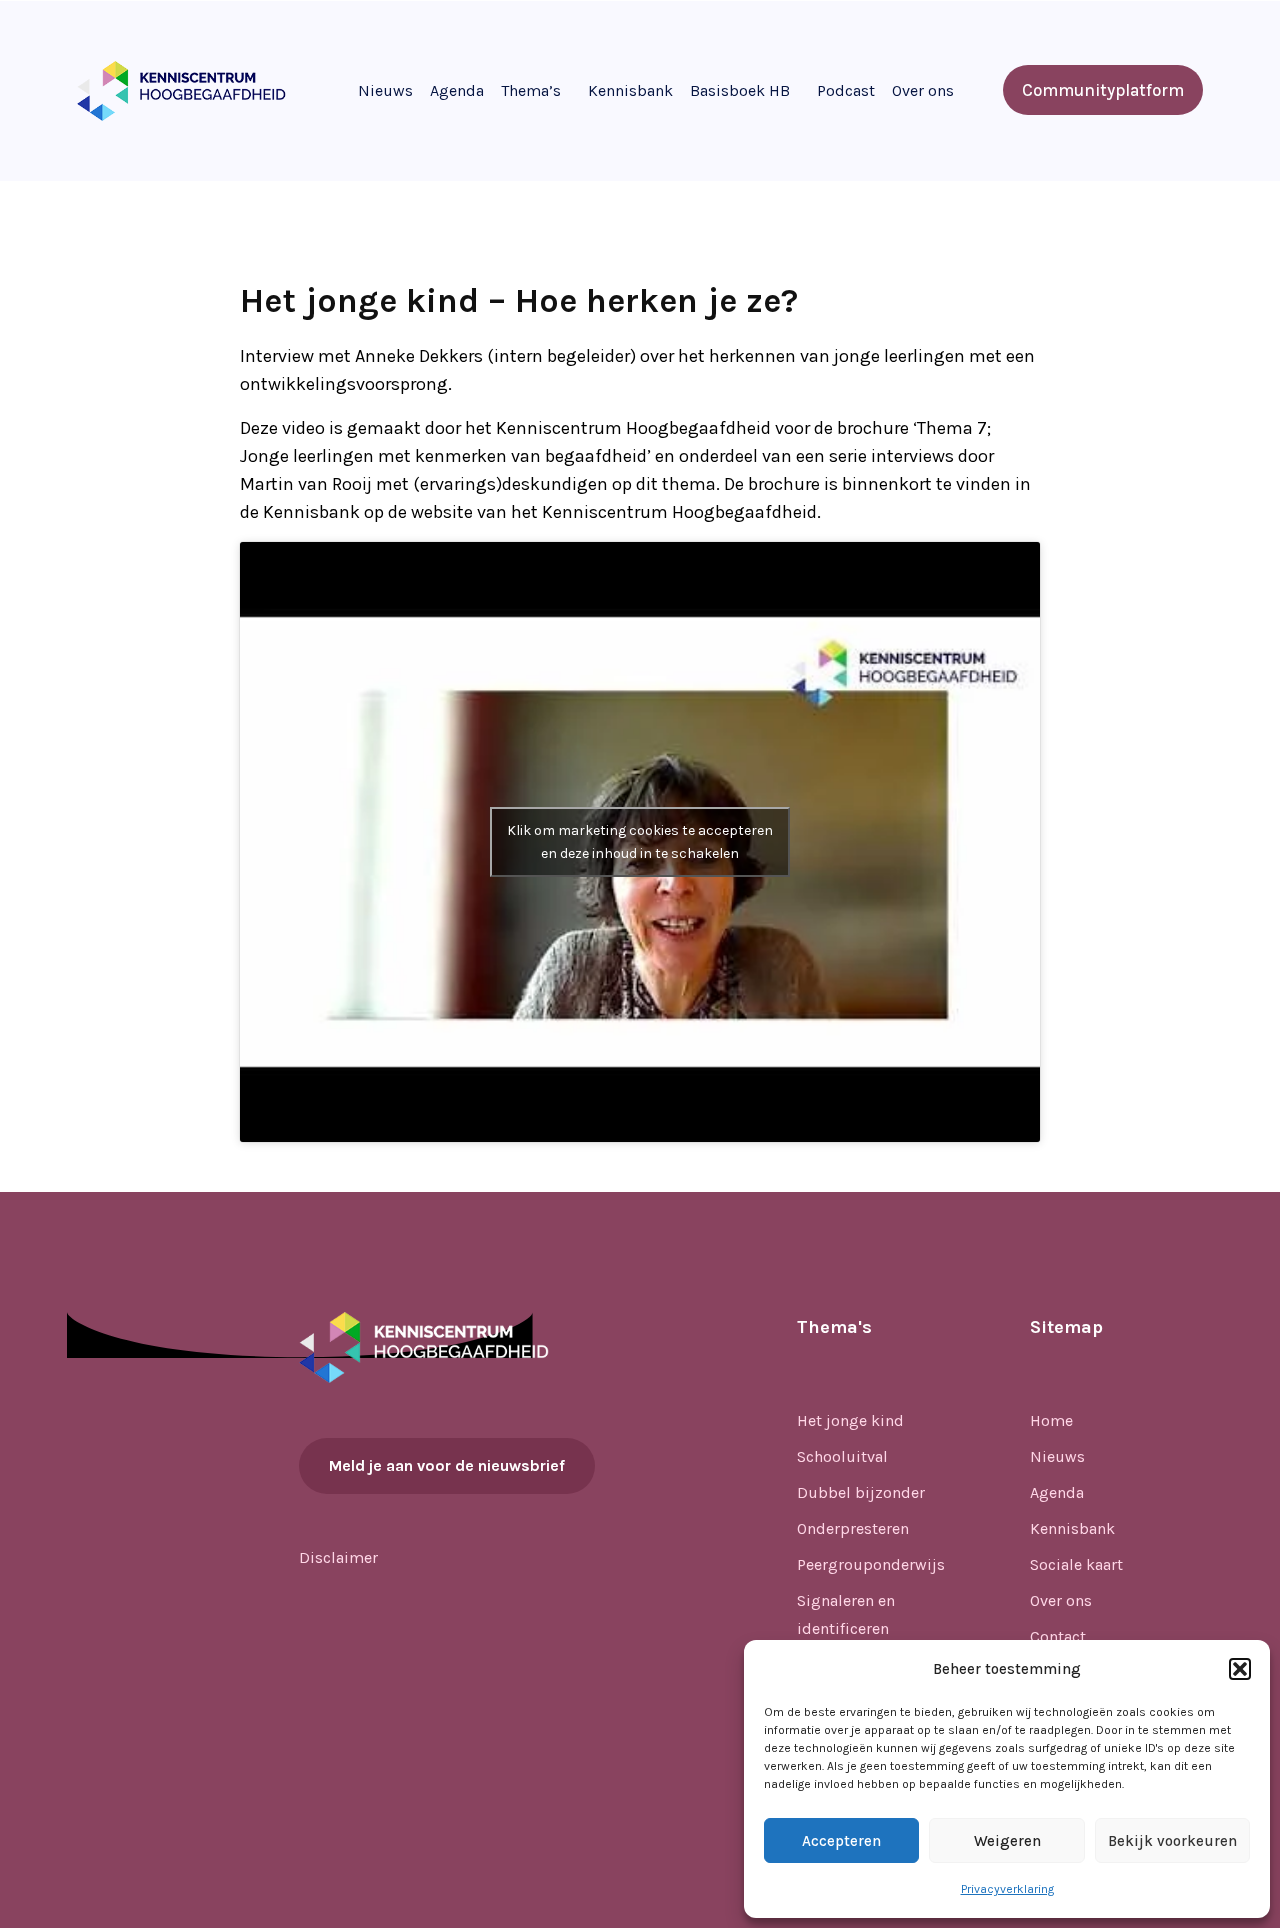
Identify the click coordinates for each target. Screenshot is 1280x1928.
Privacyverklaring (1007, 1889)
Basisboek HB (740, 90)
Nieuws (385, 90)
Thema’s (531, 90)
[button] (1240, 1669)
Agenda (457, 90)
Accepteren (841, 1841)
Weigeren (1007, 1841)
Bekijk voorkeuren (1172, 1841)
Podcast (846, 90)
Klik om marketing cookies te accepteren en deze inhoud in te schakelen (640, 842)
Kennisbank (630, 90)
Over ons (923, 90)
